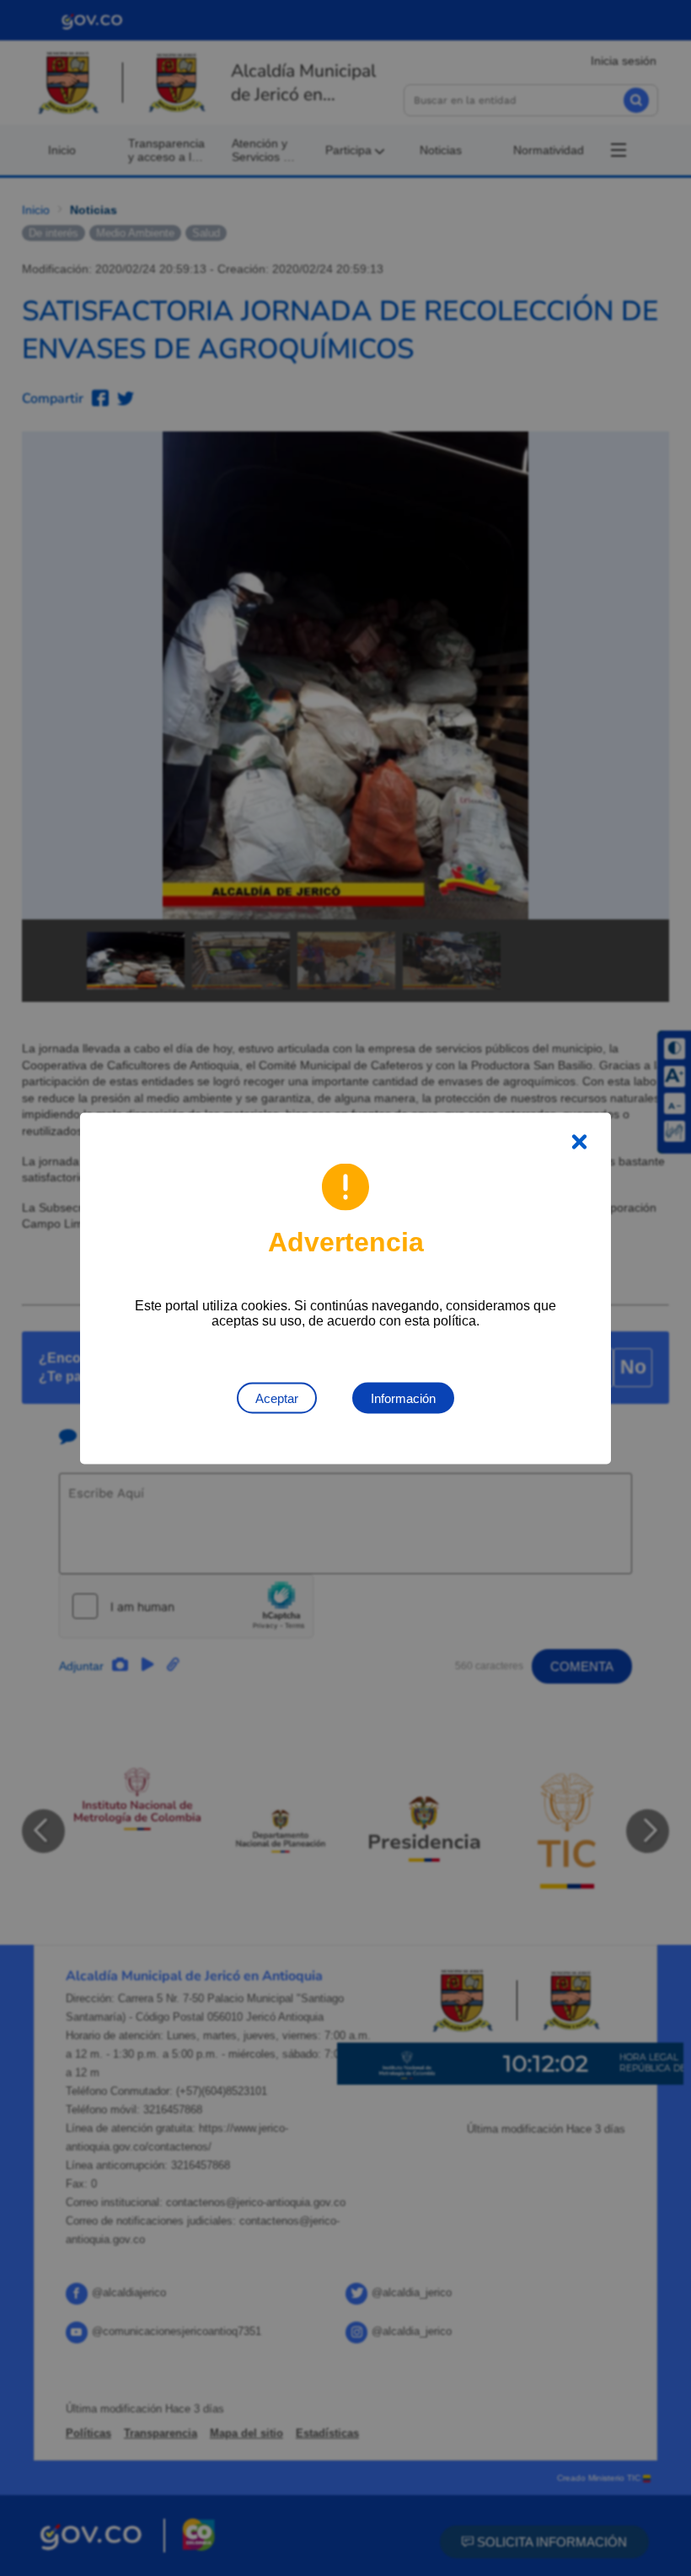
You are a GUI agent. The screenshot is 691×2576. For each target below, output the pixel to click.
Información (403, 1398)
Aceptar (277, 1398)
